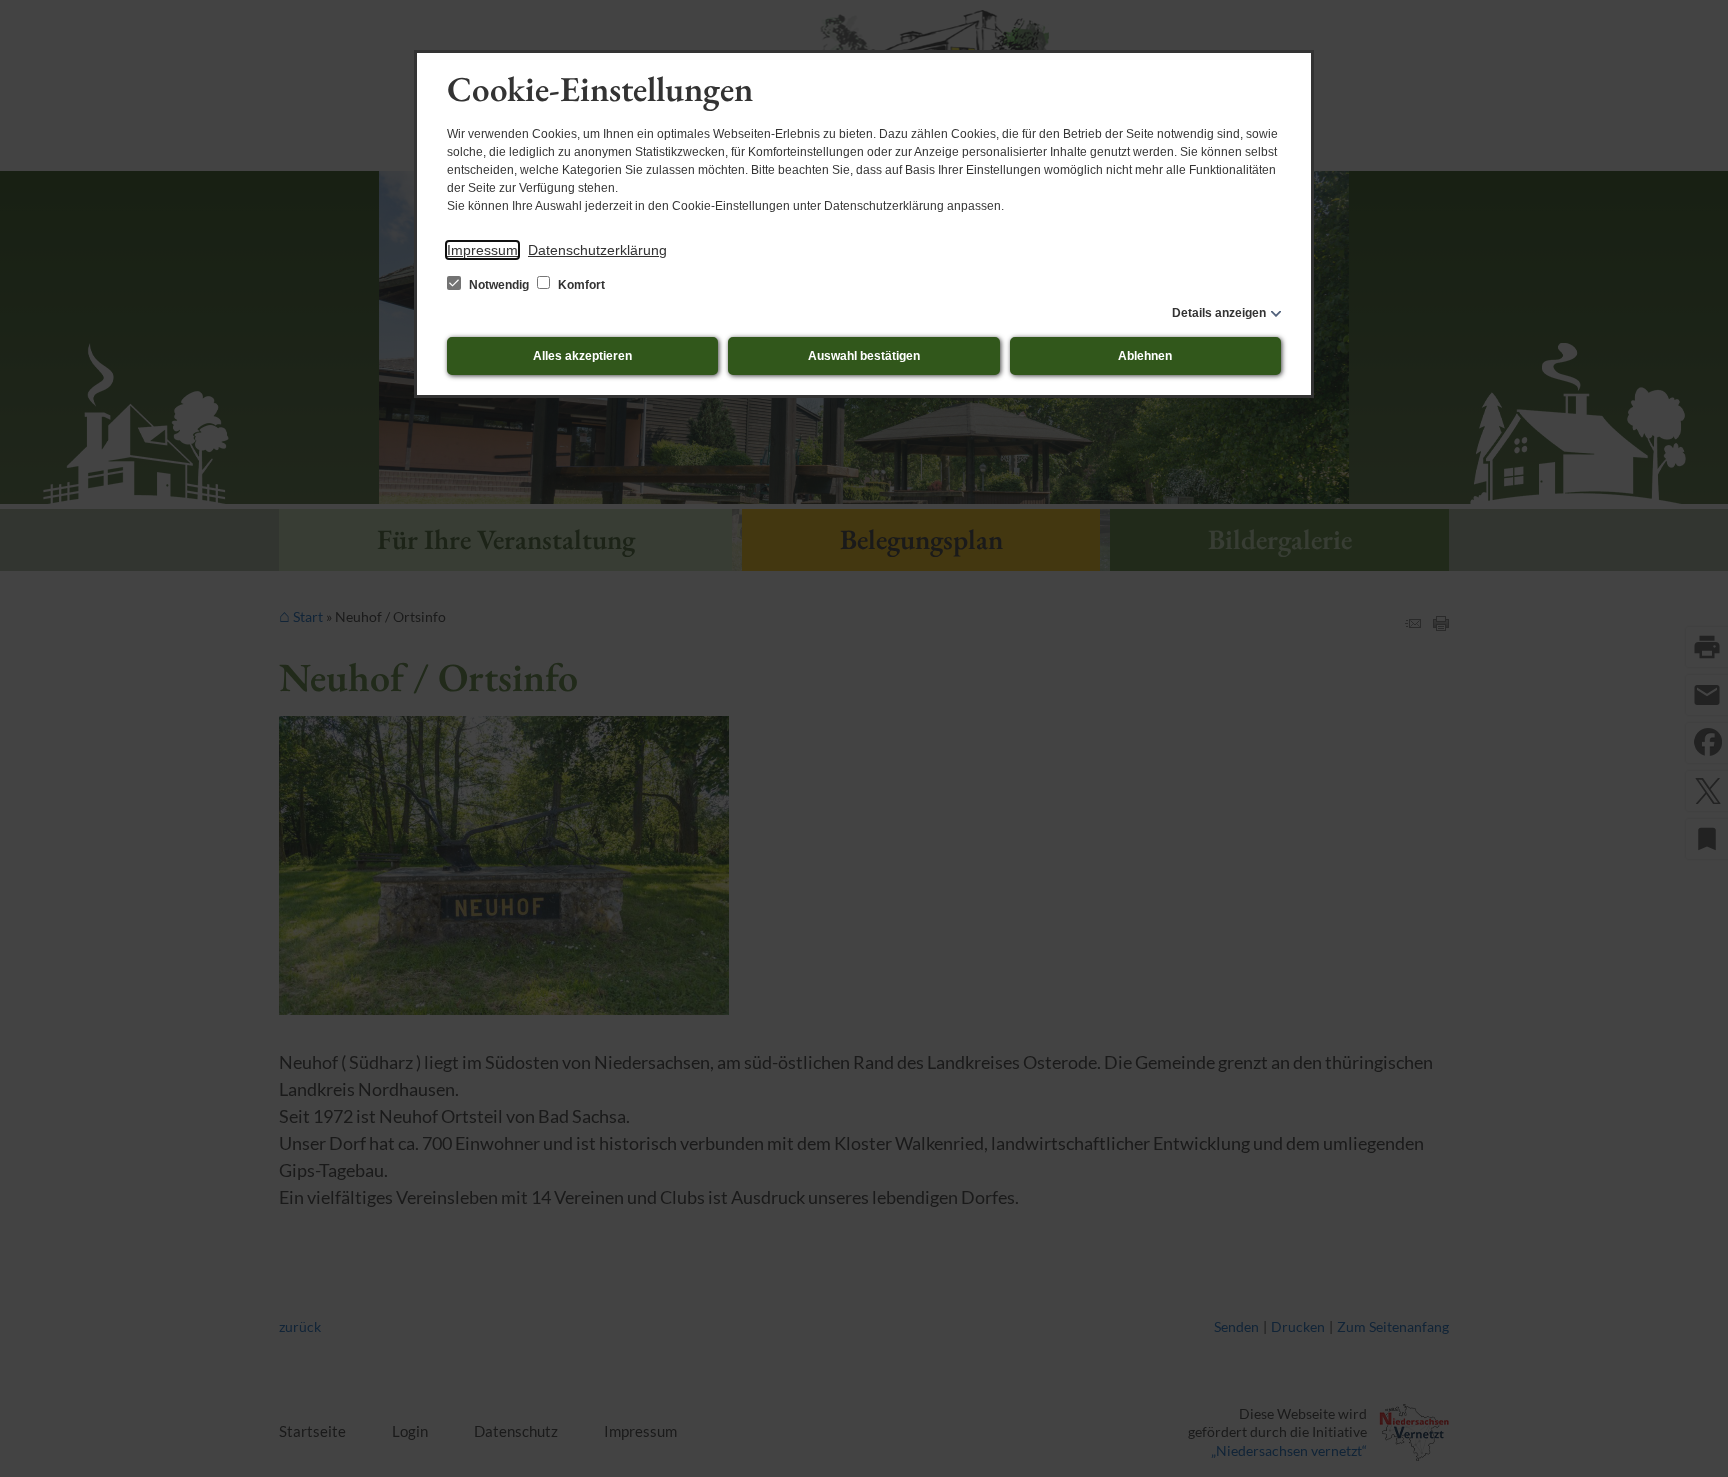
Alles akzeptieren (582, 356)
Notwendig (499, 285)
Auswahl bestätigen (864, 356)
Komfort (580, 285)
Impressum (482, 250)
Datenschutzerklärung (597, 250)
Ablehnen (1145, 356)
